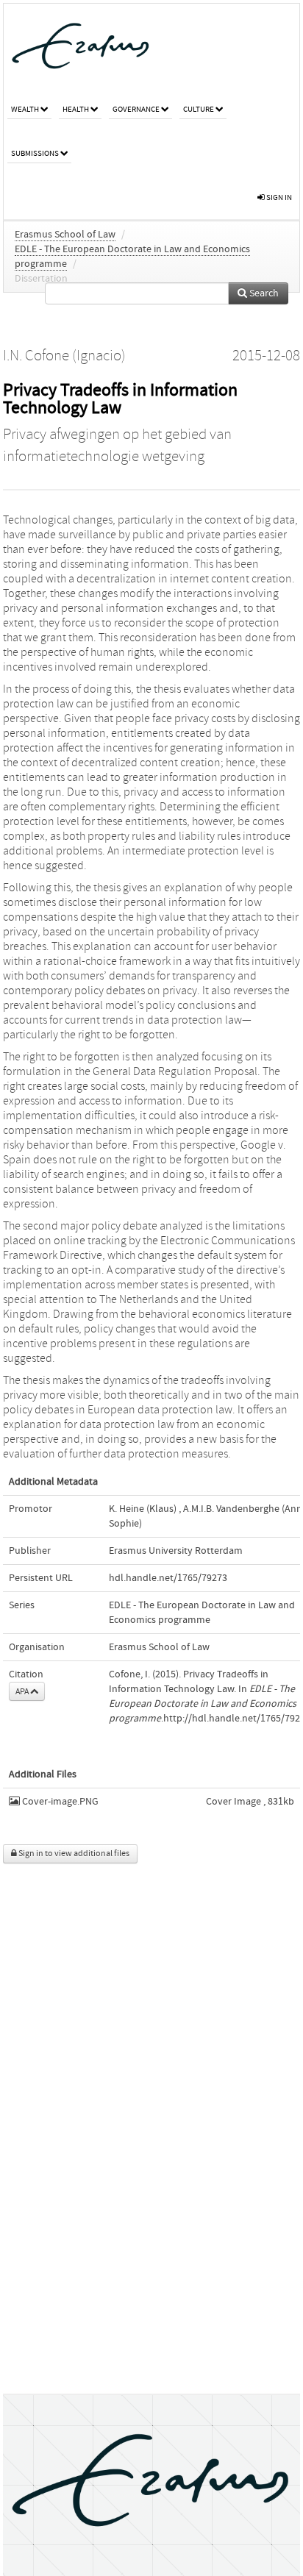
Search (263, 293)
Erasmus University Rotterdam (176, 1551)
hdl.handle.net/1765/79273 (168, 1578)
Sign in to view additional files (73, 1853)
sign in (278, 197)
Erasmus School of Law (65, 235)
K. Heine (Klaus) (143, 1509)
